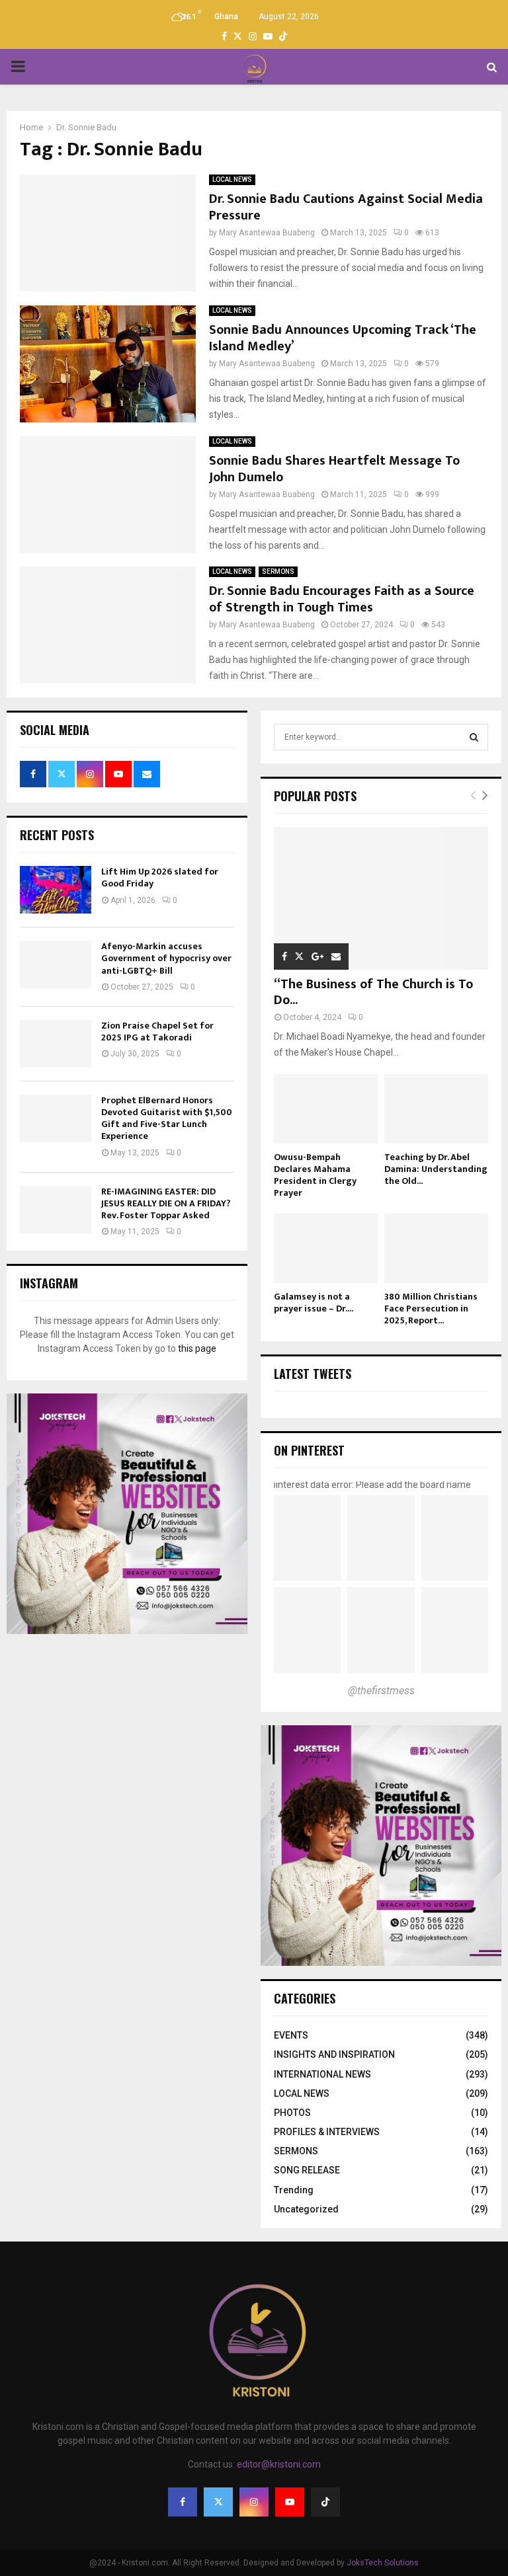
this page (197, 1348)
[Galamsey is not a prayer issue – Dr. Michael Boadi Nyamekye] (326, 1248)
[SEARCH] (474, 737)
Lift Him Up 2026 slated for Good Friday (160, 878)
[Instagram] (254, 2502)
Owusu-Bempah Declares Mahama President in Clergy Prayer (315, 1175)
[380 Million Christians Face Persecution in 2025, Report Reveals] (436, 1248)
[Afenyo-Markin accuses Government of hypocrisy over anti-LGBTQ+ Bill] (56, 964)
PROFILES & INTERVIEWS (327, 2132)
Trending (294, 2190)
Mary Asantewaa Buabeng (267, 233)
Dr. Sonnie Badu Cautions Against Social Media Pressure (346, 207)
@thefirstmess (381, 1691)
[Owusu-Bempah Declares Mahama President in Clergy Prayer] (326, 1109)
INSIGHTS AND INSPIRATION (334, 2054)
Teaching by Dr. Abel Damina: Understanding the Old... (436, 1169)
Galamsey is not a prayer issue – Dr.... (314, 1303)
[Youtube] (290, 2502)
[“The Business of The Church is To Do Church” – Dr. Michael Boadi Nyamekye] (381, 898)
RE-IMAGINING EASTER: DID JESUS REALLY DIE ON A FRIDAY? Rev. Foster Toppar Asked (166, 1203)
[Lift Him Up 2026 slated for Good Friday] (56, 890)
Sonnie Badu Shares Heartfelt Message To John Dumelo (334, 469)
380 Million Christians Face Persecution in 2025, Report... (431, 1308)
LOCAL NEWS (232, 179)
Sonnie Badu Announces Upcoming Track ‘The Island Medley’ (343, 338)
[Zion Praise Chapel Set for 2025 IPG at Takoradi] (56, 1044)
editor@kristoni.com (279, 2464)
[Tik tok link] (283, 36)
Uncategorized (306, 2209)
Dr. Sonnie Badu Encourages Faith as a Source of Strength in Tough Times (342, 599)
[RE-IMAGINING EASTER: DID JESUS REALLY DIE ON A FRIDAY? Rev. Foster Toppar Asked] (56, 1210)
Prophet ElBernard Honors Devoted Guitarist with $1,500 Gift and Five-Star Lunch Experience (167, 1118)
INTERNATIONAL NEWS (322, 2074)
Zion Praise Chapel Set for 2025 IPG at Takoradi (157, 1032)
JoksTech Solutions (383, 2563)
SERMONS (278, 571)
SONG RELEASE (307, 2170)
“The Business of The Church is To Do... (373, 992)
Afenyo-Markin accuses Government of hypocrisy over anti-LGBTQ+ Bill (166, 958)
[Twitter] (218, 2502)
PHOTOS (292, 2113)
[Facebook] (183, 2502)
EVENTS (291, 2035)
